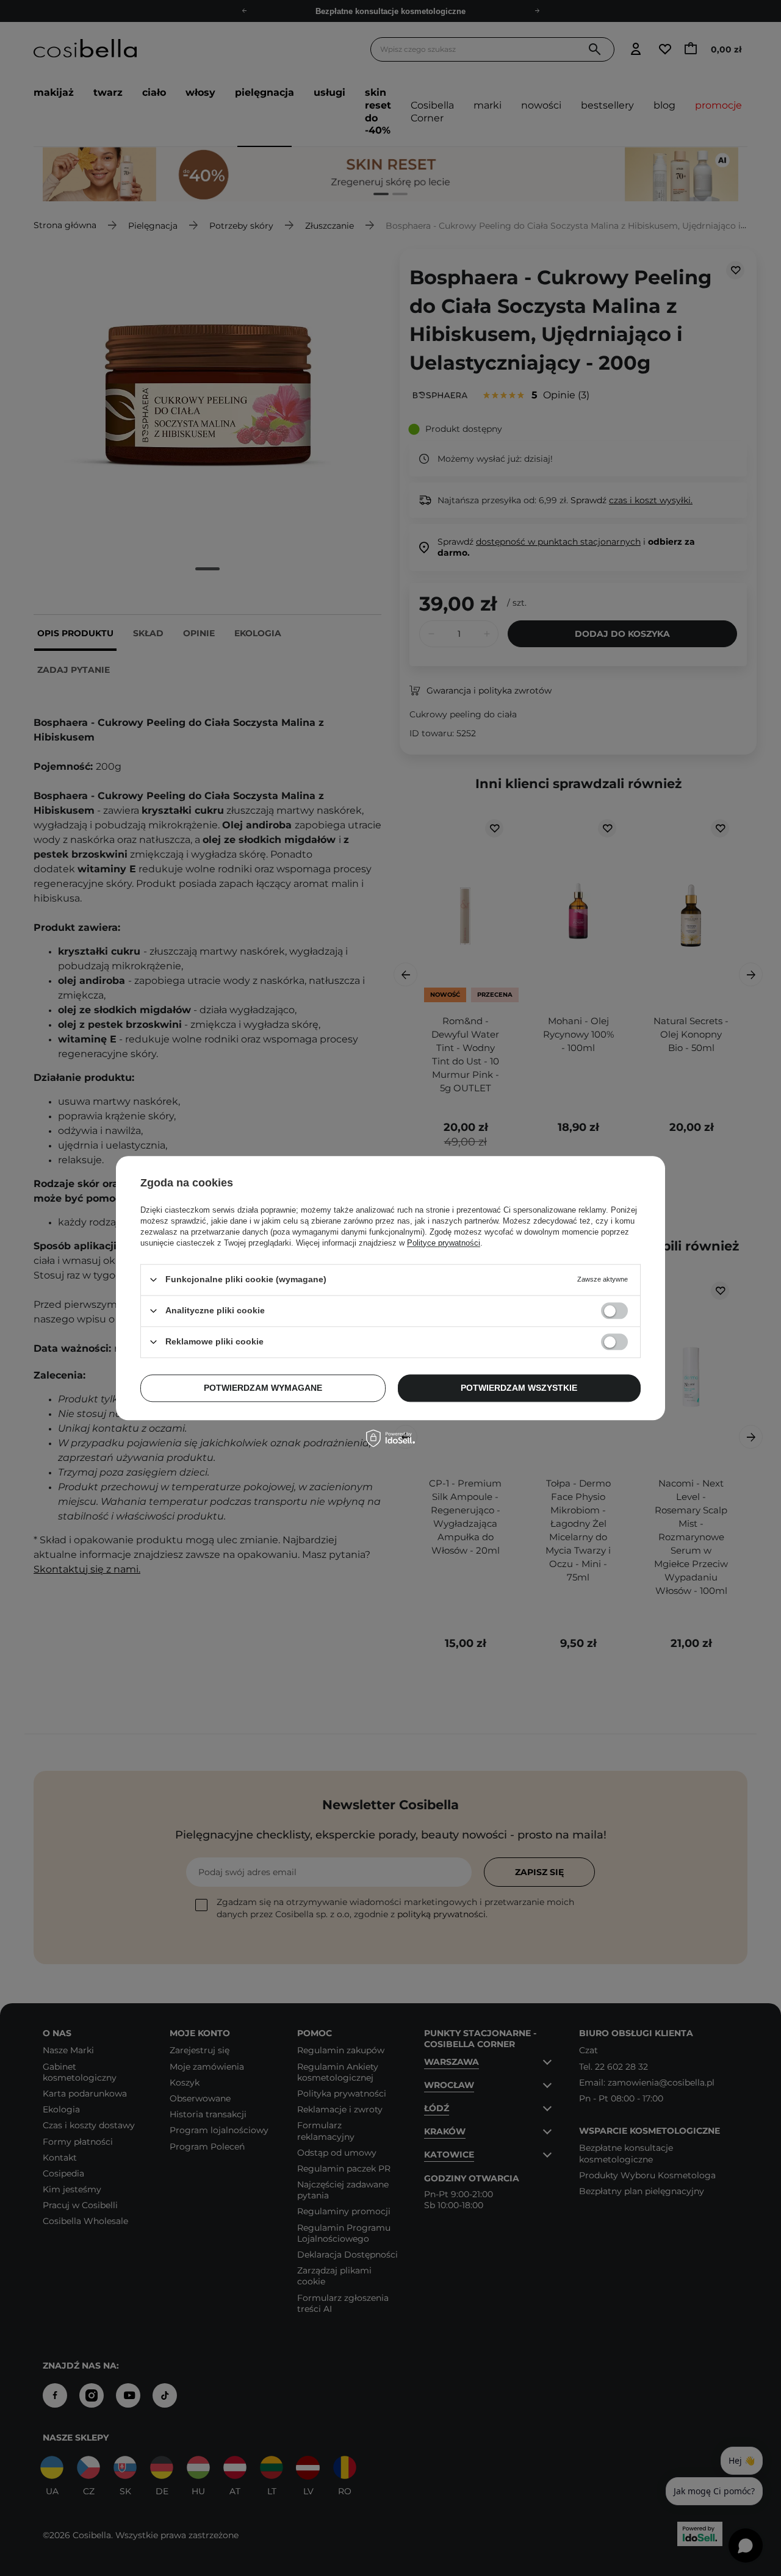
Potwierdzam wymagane (263, 1388)
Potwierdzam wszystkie (519, 1388)
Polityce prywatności (444, 1243)
